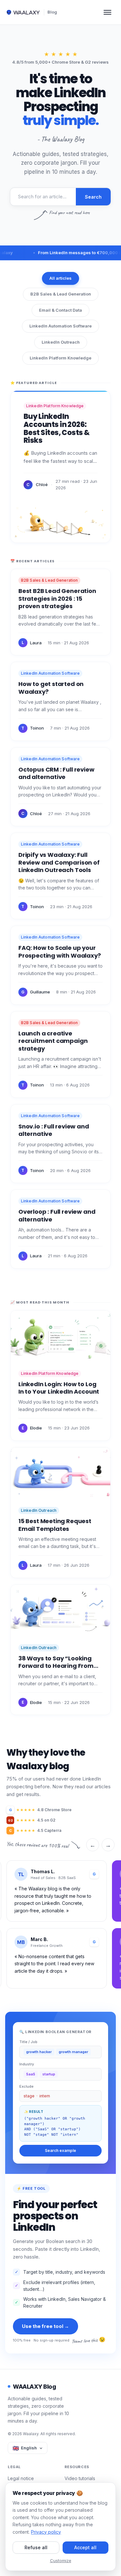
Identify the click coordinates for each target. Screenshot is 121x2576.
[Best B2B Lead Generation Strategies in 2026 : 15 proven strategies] (60, 612)
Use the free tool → (45, 2326)
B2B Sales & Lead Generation (61, 294)
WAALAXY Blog (34, 2387)
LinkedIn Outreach (61, 342)
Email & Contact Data (60, 310)
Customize (61, 2560)
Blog (52, 12)
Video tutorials (80, 2478)
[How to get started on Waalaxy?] (60, 701)
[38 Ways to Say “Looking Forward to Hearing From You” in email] (60, 1650)
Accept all (85, 2547)
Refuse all (36, 2547)
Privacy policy (46, 2532)
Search (93, 197)
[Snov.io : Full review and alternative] (60, 1144)
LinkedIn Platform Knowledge (60, 358)
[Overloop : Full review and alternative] (60, 1229)
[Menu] (107, 12)
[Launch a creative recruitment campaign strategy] (60, 1054)
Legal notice (21, 2478)
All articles (60, 278)
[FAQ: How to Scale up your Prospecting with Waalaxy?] (60, 965)
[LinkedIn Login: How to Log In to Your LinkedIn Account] (60, 1376)
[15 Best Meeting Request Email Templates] (60, 1513)
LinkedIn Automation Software (60, 326)
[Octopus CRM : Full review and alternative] (60, 787)
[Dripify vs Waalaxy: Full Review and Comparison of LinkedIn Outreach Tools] (60, 876)
